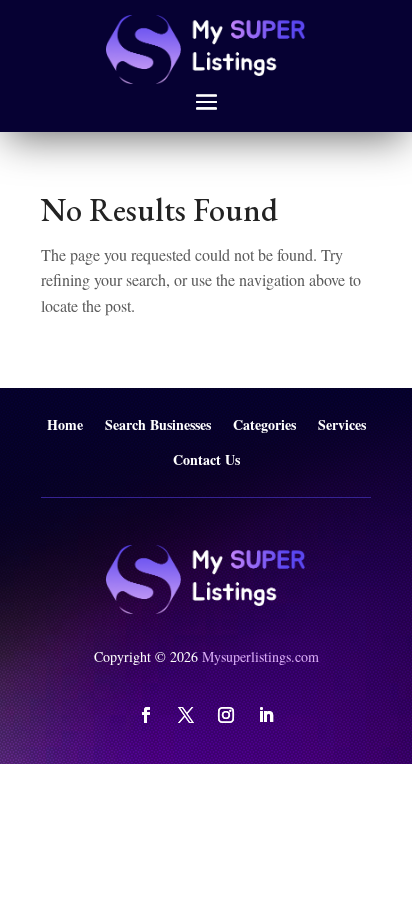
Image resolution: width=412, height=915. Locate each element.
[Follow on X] (186, 715)
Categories (264, 425)
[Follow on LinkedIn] (266, 715)
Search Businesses (158, 425)
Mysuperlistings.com (260, 656)
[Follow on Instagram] (226, 715)
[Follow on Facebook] (146, 715)
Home (65, 425)
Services (342, 425)
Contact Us (206, 460)
